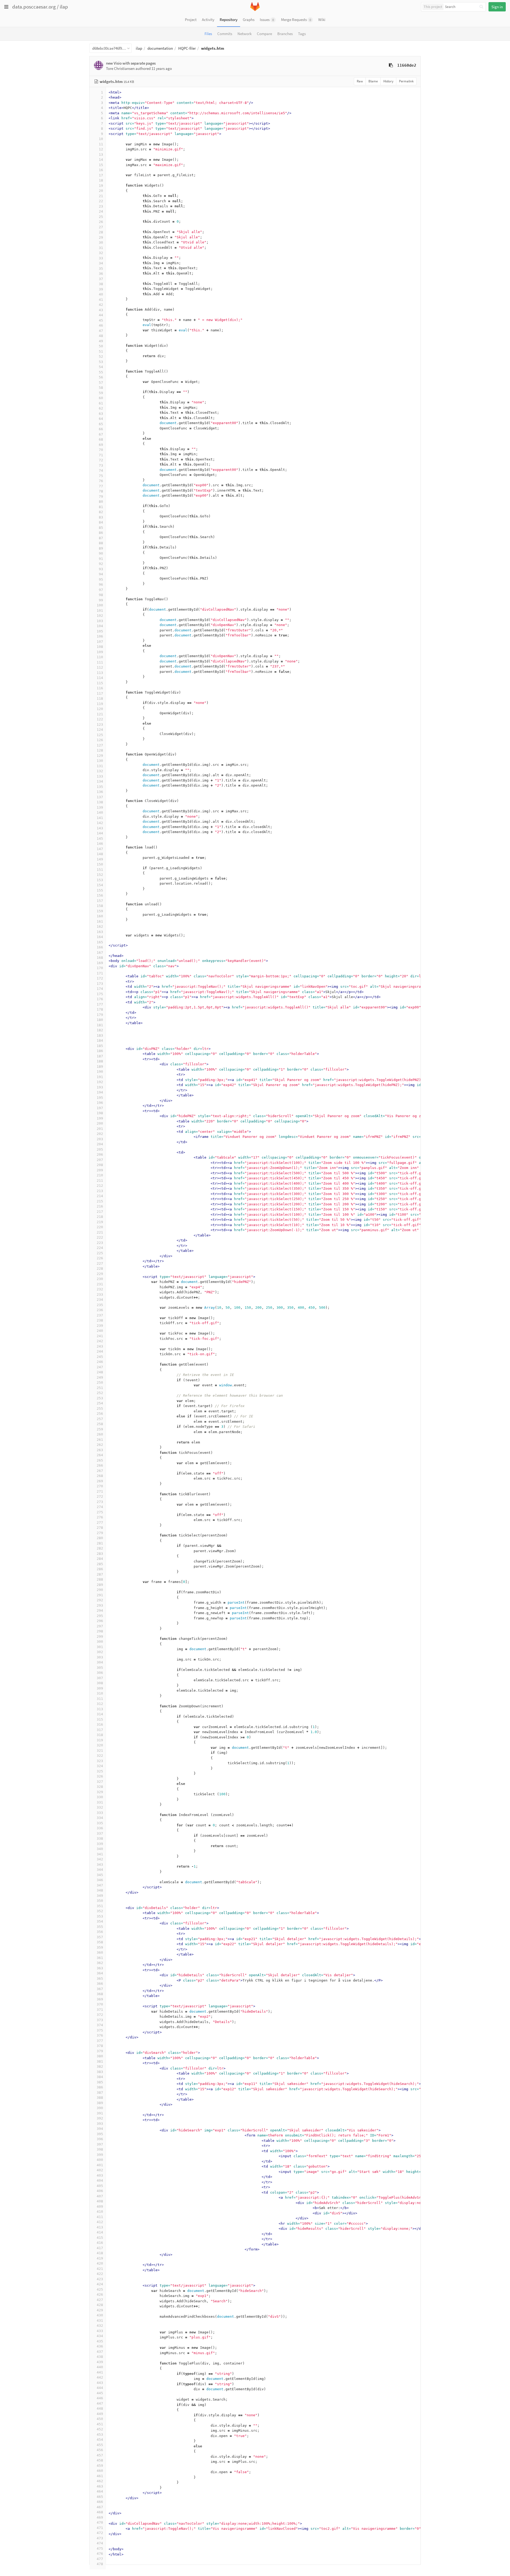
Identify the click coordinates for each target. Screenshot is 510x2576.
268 (100, 1476)
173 (100, 984)
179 (100, 1015)
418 (100, 2253)
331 (100, 1802)
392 (100, 2118)
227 (100, 1263)
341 (100, 1854)
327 (100, 1782)
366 (100, 1984)
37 (101, 279)
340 (100, 1849)
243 (100, 1346)
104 (100, 626)
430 (100, 2315)
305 (100, 1668)
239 (100, 1326)
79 (101, 497)
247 (100, 1367)
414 (100, 2232)
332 (100, 1807)
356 (100, 1932)
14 (101, 160)
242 (100, 1341)
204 (100, 1144)
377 (100, 2041)
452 (100, 2429)
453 (100, 2434)
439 (100, 2362)
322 (100, 1756)
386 (100, 2087)
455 (100, 2445)
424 (100, 2284)
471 (100, 2528)
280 (100, 1538)
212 (100, 1186)
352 (100, 1911)
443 (100, 2383)
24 (101, 211)
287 (100, 1574)
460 (100, 2471)
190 (100, 1072)
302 (100, 1652)
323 (100, 1761)
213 (100, 1191)
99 (101, 600)
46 (101, 325)
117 (100, 693)
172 (100, 978)
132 (100, 771)
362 (100, 1963)
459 (100, 2466)
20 (101, 191)
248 (100, 1372)
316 (100, 1724)
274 (100, 1507)
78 (101, 491)
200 (100, 1123)
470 (100, 2522)
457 (100, 2455)
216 (100, 1206)
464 (100, 2491)
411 (100, 2217)
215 (100, 1201)
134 (100, 781)
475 (100, 2548)
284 (100, 1559)
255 (100, 1409)
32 (101, 253)
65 (101, 424)
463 (100, 2486)
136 (100, 792)
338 (100, 1838)
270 (100, 1486)
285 (100, 1564)
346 (100, 1880)
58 (101, 388)
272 (100, 1496)
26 (101, 222)
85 (101, 528)
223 (100, 1243)
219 (100, 1222)
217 (100, 1212)
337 (100, 1833)
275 (100, 1512)
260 (100, 1434)
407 (100, 2196)
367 (100, 1989)
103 (100, 621)
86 (101, 533)
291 (100, 1595)
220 (100, 1227)
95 (101, 579)
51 (101, 351)
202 (100, 1134)
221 (100, 1232)
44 (101, 315)
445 (100, 2393)
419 (100, 2258)
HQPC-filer (187, 48)
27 (101, 227)
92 (101, 564)
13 (101, 155)
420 (100, 2263)
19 (101, 186)
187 (100, 1056)
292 (100, 1600)
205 (100, 1149)
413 (100, 2227)
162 (100, 926)
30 (101, 242)
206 (100, 1154)
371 (100, 2010)
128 (100, 750)
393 (100, 2124)
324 (100, 1766)
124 (100, 730)
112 (100, 667)
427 (100, 2300)
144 (100, 833)
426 (100, 2294)
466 (100, 2502)
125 (100, 735)
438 (100, 2357)
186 (100, 1051)
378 (100, 2046)
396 (100, 2139)
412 (100, 2222)
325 (100, 1771)
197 (100, 1108)
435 (100, 2341)
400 (100, 2160)
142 (100, 823)
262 (100, 1445)
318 (100, 1735)
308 (100, 1683)
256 (100, 1414)
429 (100, 2310)
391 (100, 2113)
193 (100, 1087)
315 (100, 1719)
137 (100, 797)
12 (101, 149)
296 (100, 1621)
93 (101, 569)
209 (100, 1170)
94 (101, 574)
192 (100, 1082)
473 (100, 2538)
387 (100, 2093)
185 (100, 1046)
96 (101, 584)
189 (100, 1067)
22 (101, 201)
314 (100, 1714)
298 (100, 1631)
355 (100, 1927)
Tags (302, 34)
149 (100, 859)
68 (101, 439)
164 (100, 937)
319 (100, 1740)
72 (101, 460)
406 (100, 2191)
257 (100, 1419)
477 (100, 2559)
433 (100, 2331)
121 (100, 714)
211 (100, 1181)
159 (100, 911)
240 (100, 1331)
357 (100, 1937)
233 (100, 1295)
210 (100, 1175)
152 (100, 875)
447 (100, 2403)
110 (100, 657)
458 (100, 2460)
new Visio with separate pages (131, 63)
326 (100, 1776)
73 (101, 465)
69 (101, 445)
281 (100, 1543)
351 (100, 1906)
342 (100, 1859)
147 (100, 849)
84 (101, 522)
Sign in (497, 7)
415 (100, 2238)
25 (101, 217)
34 (101, 263)
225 (100, 1253)
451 (100, 2424)
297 (100, 1626)
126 (100, 740)
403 (100, 2175)
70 (101, 450)
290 (100, 1590)
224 (100, 1248)
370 (100, 2004)
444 (100, 2388)
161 (100, 921)
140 (100, 812)
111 (100, 662)
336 (100, 1828)
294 (100, 1610)
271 (100, 1491)
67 (101, 434)
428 (100, 2305)
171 (100, 973)
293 (100, 1605)
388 (100, 2098)
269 (100, 1481)
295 (100, 1616)
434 (100, 2336)
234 (100, 1300)
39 (101, 289)
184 (100, 1040)
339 (100, 1844)
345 (100, 1875)
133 (100, 776)
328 (100, 1787)
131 (100, 766)
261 (100, 1440)
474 (100, 2543)
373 (100, 2020)
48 (101, 336)
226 (100, 1258)
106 (100, 636)
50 (101, 346)
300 (100, 1642)
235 (100, 1305)
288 (100, 1579)
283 (100, 1554)
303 (100, 1657)
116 (100, 688)
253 (100, 1398)
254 (100, 1403)
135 (100, 787)
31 (101, 248)
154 (100, 885)
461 (100, 2476)
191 (100, 1077)
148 (100, 854)
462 (100, 2481)
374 (100, 2025)
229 (100, 1274)
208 (100, 1165)
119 (100, 704)
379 (100, 2051)
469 (100, 2517)
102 (100, 616)
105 (100, 631)
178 (100, 1009)
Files (208, 34)
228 (100, 1268)
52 (101, 356)
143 (100, 828)
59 (101, 393)
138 (100, 802)
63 (101, 414)
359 (100, 1947)
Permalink (406, 81)
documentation (160, 48)
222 (100, 1237)
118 (100, 698)
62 (101, 408)
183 (100, 1035)
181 (100, 1025)
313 (100, 1709)
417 (100, 2248)
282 (100, 1548)
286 (100, 1569)
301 (100, 1647)
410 (100, 2212)
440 (100, 2367)
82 (101, 512)
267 (100, 1471)
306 (100, 1673)
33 (101, 258)
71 (101, 455)
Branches (285, 34)
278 (100, 1528)
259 (100, 1429)
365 (100, 1979)
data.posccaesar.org (34, 7)
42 (101, 305)
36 (101, 274)
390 (100, 2108)
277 (100, 1523)
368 (100, 1994)
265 (100, 1460)
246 (100, 1362)
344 (100, 1870)
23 (101, 206)
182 (100, 1030)
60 (101, 398)
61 (101, 403)
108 (100, 647)
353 (100, 1916)
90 (101, 553)
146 (100, 844)
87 (101, 538)
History (388, 81)
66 (101, 429)
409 (100, 2207)
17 (101, 175)
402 (100, 2170)
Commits (225, 34)
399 (100, 2155)
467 (100, 2507)
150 (100, 864)
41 (101, 300)
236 (100, 1310)
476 (100, 2554)
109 (100, 652)
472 (100, 2533)
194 (100, 1092)
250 (100, 1382)
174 (100, 989)
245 (100, 1357)
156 (100, 895)
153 (100, 880)
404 (100, 2180)
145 (100, 839)
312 (100, 1704)
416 (100, 2243)
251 (100, 1388)
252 (100, 1393)
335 (100, 1823)
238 (100, 1320)
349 (100, 1896)
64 (101, 419)
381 (100, 2061)
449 (100, 2414)
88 (101, 543)
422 (100, 2274)
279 (100, 1533)
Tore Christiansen (120, 68)
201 (100, 1129)
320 (100, 1745)
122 (100, 719)
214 (100, 1196)
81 (101, 507)
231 (100, 1284)
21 (101, 196)
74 (101, 470)
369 (100, 1999)
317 (100, 1730)
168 (100, 958)
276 (100, 1517)
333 (100, 1813)
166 (100, 947)
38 (101, 284)
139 (100, 807)
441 (100, 2372)
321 (100, 1751)
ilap (64, 7)
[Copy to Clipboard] (391, 65)
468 (100, 2512)
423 (100, 2279)
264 (100, 1455)
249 (100, 1377)
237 (100, 1315)
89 (101, 548)
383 (100, 2072)
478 (100, 2564)
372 (100, 2015)
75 (101, 476)
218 (100, 1217)
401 (100, 2165)
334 (100, 1818)
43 (101, 310)
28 (101, 232)
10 (101, 139)
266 (100, 1465)
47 (101, 331)
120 (100, 709)
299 (100, 1637)
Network (245, 34)
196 (100, 1103)
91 (101, 559)
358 (100, 1942)
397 (100, 2144)
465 (100, 2497)
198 (100, 1113)
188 (100, 1061)
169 (100, 963)
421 (100, 2269)
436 (100, 2346)
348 (100, 1890)
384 (100, 2077)
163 (100, 932)
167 (100, 953)
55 (101, 372)
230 (100, 1279)
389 (100, 2103)
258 (100, 1424)
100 (100, 605)
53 (101, 362)
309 (100, 1688)
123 (100, 725)
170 (100, 968)
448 (100, 2408)
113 (100, 673)
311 (100, 1699)
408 (100, 2201)
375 (100, 2030)
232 (100, 1289)
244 (100, 1351)
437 (100, 2352)
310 (100, 1693)
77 (101, 486)
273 (100, 1502)
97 (101, 590)
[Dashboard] (255, 10)
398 (100, 2149)
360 (100, 1952)
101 (100, 611)
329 (100, 1792)
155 (100, 890)
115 (100, 683)
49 (101, 341)
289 (100, 1585)
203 (100, 1139)
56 (101, 377)
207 (100, 1160)
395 (100, 2134)
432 (100, 2326)
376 (100, 2035)
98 (101, 595)
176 (100, 999)
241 (100, 1336)
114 (100, 678)
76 (101, 481)
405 (100, 2186)
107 (100, 642)
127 (100, 745)
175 (100, 994)
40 (101, 294)
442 (100, 2377)
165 (100, 942)
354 (100, 1921)
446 (100, 2398)
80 (101, 502)
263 (100, 1450)
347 (100, 1885)
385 (100, 2082)
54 (101, 367)
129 (100, 756)
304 (100, 1662)
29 (101, 237)
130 (100, 761)
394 (100, 2129)
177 (100, 1004)
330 (100, 1797)
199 (100, 1118)
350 (100, 1901)
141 (100, 818)
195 (100, 1098)
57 (101, 383)
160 (100, 916)
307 (100, 1678)
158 (100, 906)
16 (101, 170)
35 (101, 269)
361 (100, 1958)
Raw (360, 81)
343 (100, 1865)
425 (100, 2289)
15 (101, 165)
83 (101, 517)
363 (100, 1968)
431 (100, 2320)
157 (100, 901)
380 (100, 2056)
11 (101, 144)
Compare (264, 34)
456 (100, 2450)
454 (100, 2440)
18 (101, 180)
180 (100, 1020)
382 (100, 2066)
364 (100, 1973)
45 (101, 320)
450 (100, 2419)
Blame (373, 81)
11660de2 (407, 65)
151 (100, 870)
